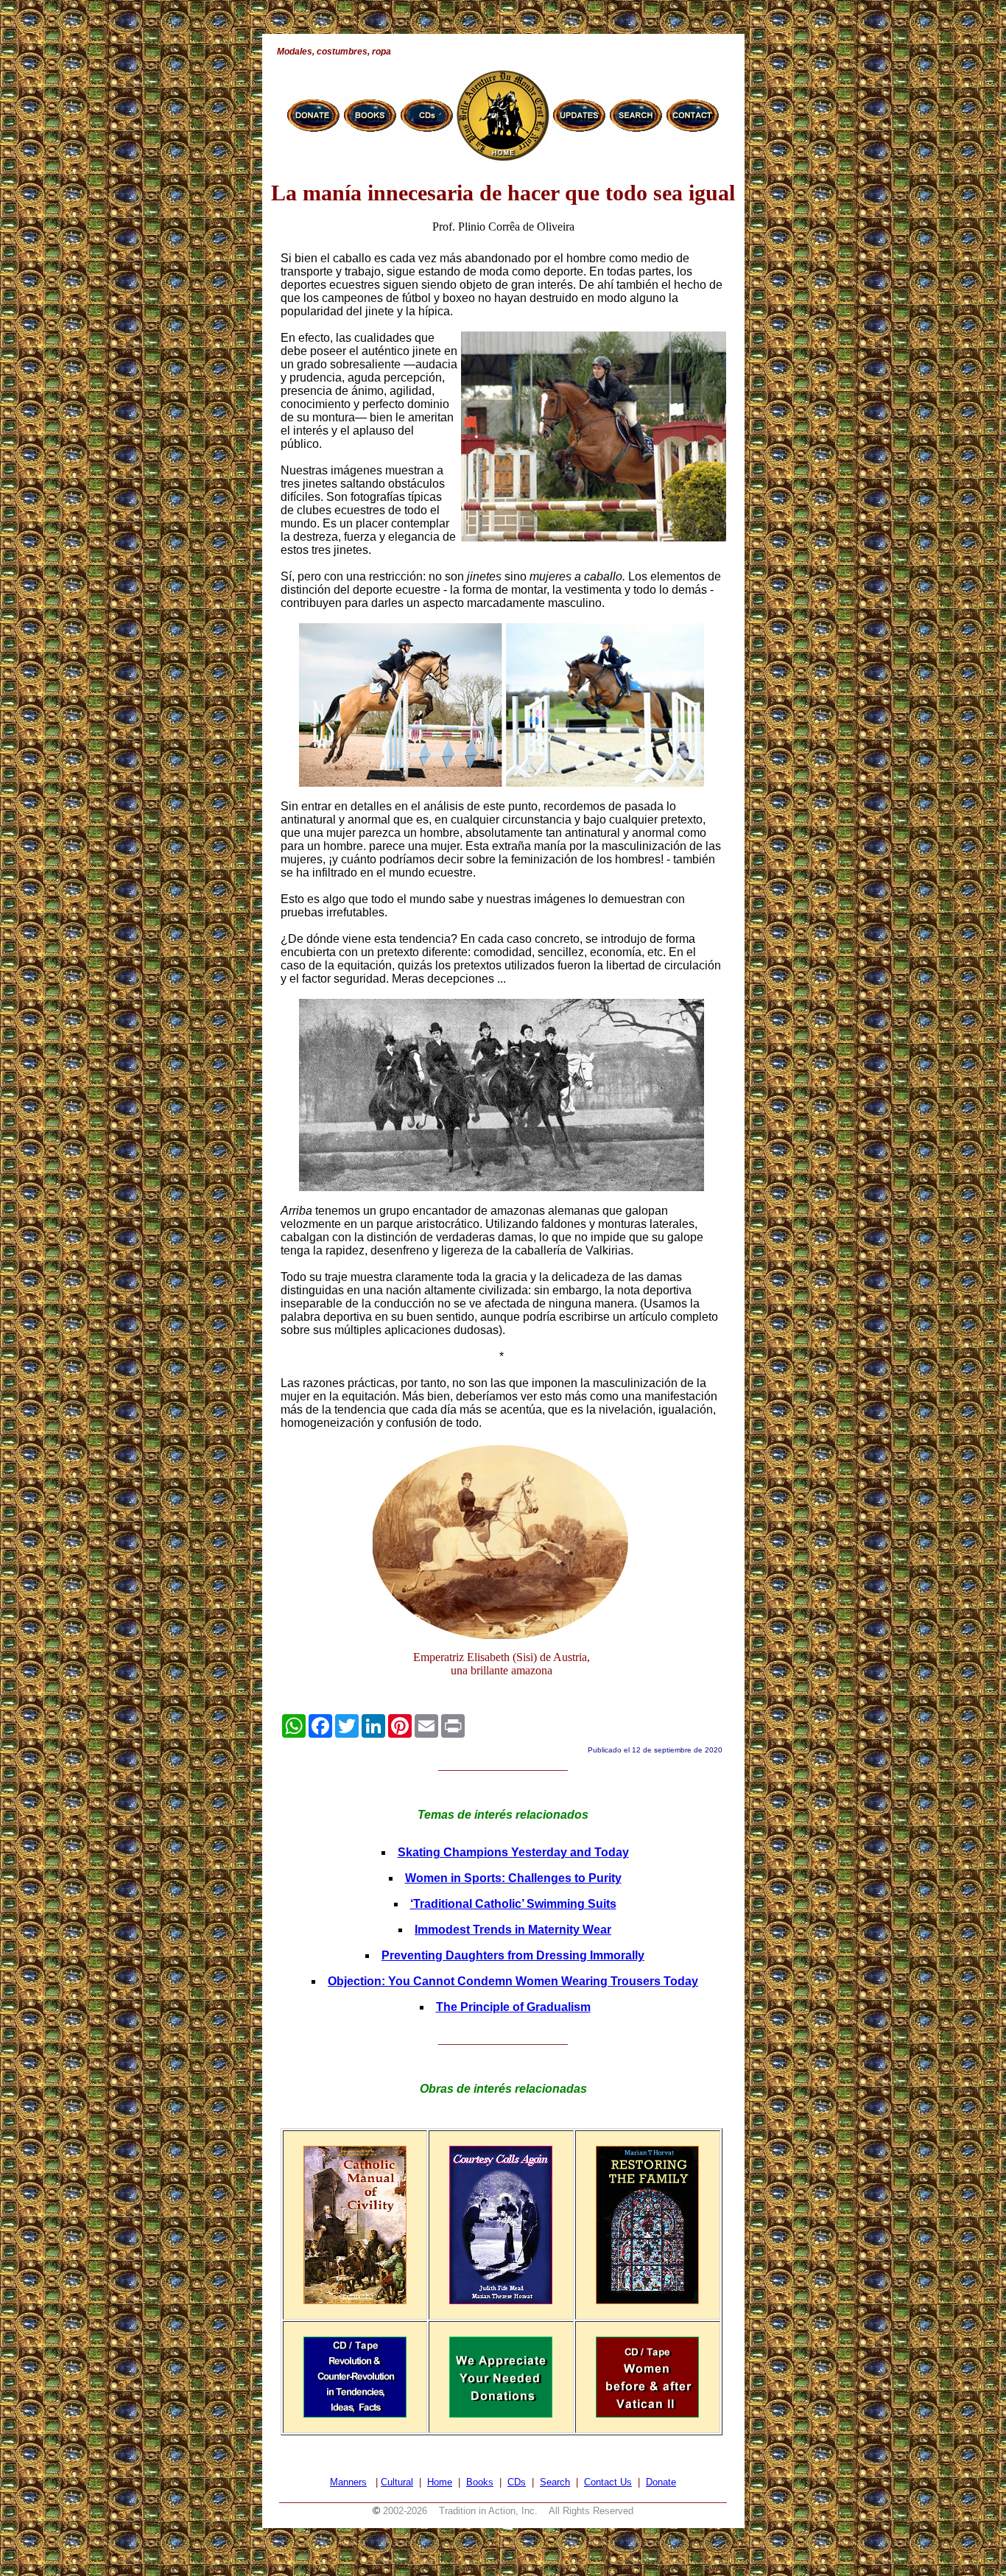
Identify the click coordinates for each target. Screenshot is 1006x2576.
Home (440, 2482)
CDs (517, 2482)
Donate (661, 2482)
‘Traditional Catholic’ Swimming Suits (513, 1904)
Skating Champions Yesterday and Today (513, 1852)
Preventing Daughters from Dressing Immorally (513, 1955)
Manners (348, 2482)
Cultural (397, 2482)
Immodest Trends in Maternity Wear (513, 1930)
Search (555, 2482)
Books (480, 2482)
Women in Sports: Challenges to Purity (513, 1878)
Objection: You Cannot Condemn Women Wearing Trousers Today (513, 1981)
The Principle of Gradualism (513, 2007)
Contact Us (608, 2482)
